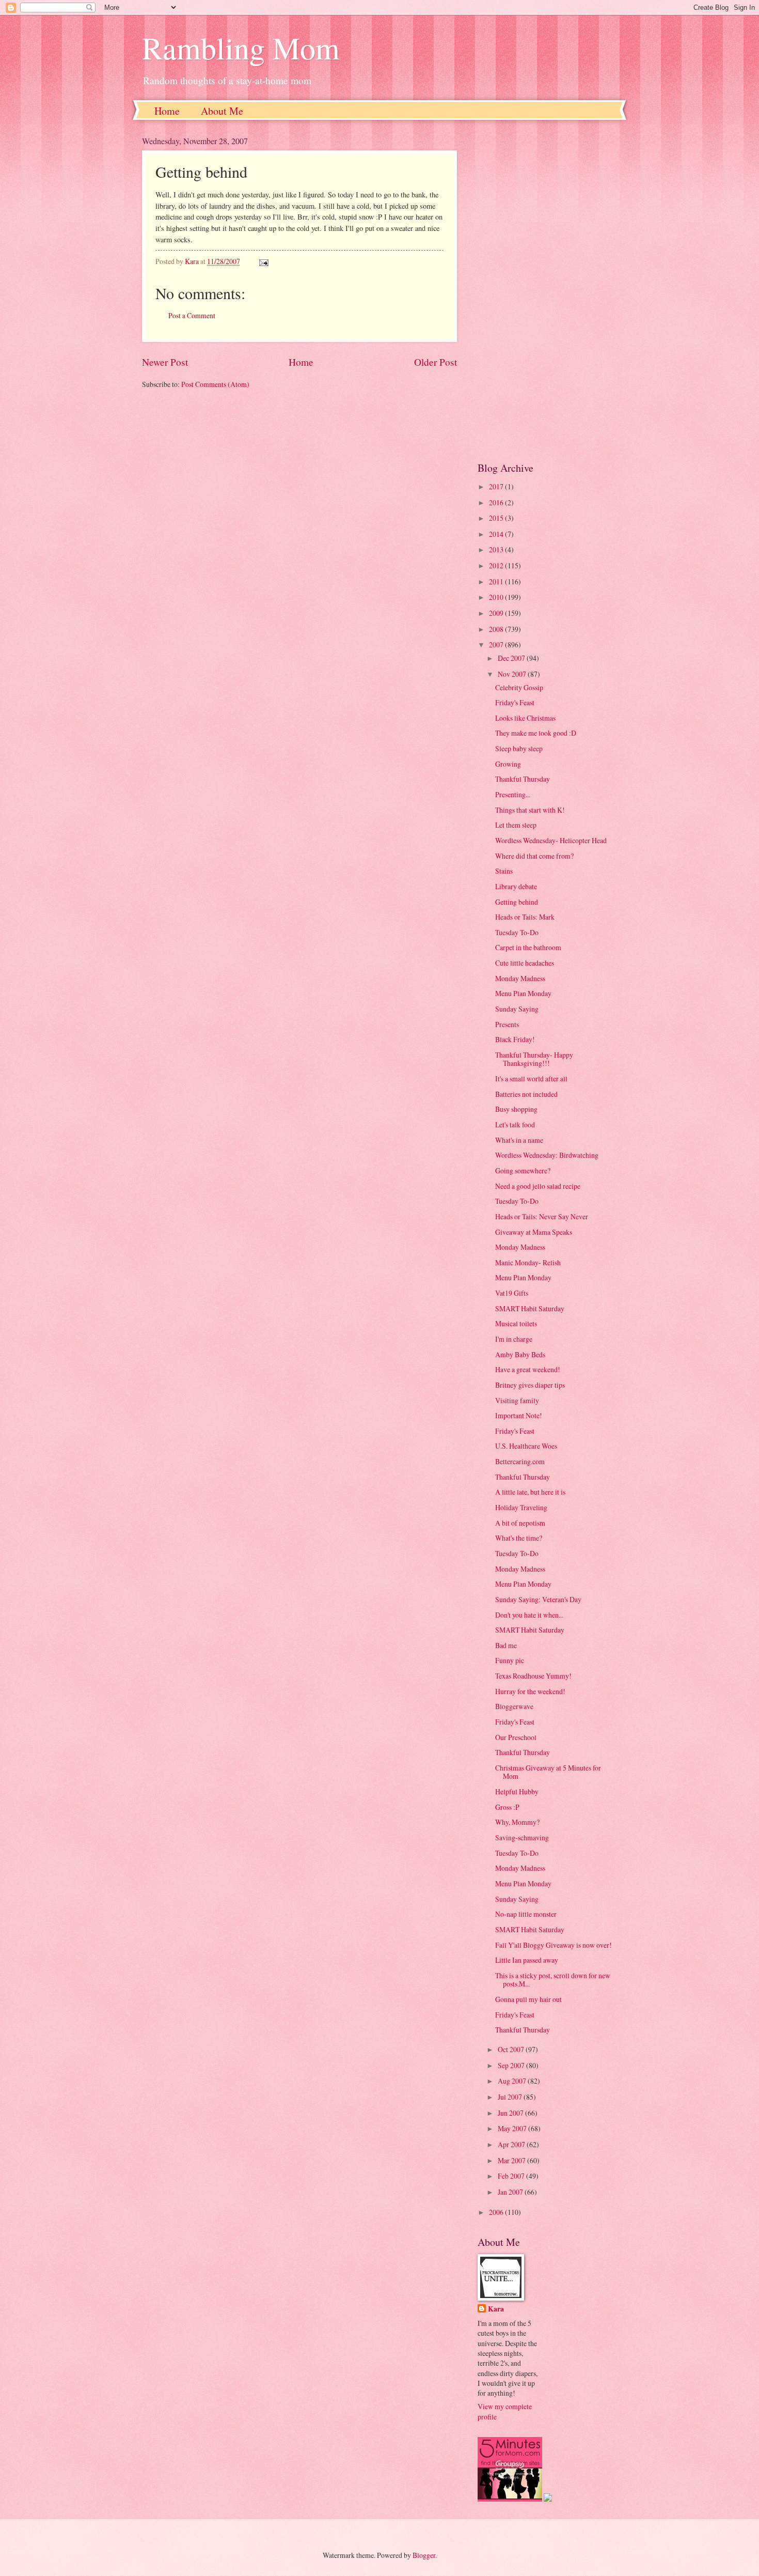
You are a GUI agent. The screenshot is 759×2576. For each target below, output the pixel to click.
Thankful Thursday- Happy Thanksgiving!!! (534, 1059)
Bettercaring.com (520, 1461)
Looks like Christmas (525, 718)
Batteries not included (526, 1094)
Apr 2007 (512, 2144)
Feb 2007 (512, 2176)
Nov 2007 (513, 674)
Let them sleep (516, 825)
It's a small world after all (531, 1078)
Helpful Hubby (517, 1791)
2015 (497, 518)
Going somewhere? (523, 1170)
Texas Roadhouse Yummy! (533, 1676)
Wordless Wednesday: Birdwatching (547, 1155)
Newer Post (165, 362)
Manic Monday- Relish (528, 1262)
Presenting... (513, 794)
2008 (497, 629)
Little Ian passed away (527, 1960)
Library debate (516, 886)
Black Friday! (515, 1039)
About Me (222, 111)
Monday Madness (520, 978)
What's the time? (519, 1538)
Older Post (436, 362)
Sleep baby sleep (519, 748)
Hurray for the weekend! (530, 1691)
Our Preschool (516, 1737)
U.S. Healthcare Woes (526, 1446)
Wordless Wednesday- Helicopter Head (551, 840)
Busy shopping (516, 1109)
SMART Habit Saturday (530, 1308)
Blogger (424, 2555)
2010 (497, 597)
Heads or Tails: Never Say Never (542, 1216)
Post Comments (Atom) (215, 384)
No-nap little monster (526, 1914)
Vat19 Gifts (512, 1293)
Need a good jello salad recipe (538, 1186)
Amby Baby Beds (520, 1354)
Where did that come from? (534, 856)
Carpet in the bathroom (528, 947)
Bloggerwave (514, 1706)
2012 (497, 565)
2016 (497, 502)
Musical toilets (516, 1323)
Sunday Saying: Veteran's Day (538, 1599)
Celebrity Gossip (519, 687)
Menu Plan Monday (523, 993)
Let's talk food (515, 1124)
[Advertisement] (547, 290)
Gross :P (507, 1807)
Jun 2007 (511, 2113)
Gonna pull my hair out (528, 1999)
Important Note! (519, 1415)
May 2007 (513, 2128)
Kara (496, 2309)
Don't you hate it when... (529, 1615)
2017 (497, 486)
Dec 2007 (512, 658)
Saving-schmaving (522, 1837)
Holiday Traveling (521, 1507)
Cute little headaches (525, 963)
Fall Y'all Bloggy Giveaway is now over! (554, 1945)
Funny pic (510, 1660)
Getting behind (517, 902)
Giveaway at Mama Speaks (534, 1232)
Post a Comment (192, 315)
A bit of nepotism (520, 1523)
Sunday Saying (517, 1009)
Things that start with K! (530, 810)
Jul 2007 (511, 2097)
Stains (504, 871)
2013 (497, 549)
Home (167, 111)
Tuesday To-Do (517, 932)
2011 (497, 581)
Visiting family (517, 1400)
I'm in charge (514, 1339)
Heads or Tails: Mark (525, 917)
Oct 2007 (512, 2049)
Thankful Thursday (523, 779)
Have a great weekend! (528, 1369)
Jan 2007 (511, 2192)
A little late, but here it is (530, 1492)
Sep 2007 (512, 2065)
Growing (508, 764)
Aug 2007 (513, 2081)
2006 (497, 2212)
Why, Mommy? (517, 1822)
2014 (497, 534)
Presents (507, 1024)
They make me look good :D (536, 733)
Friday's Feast (515, 702)
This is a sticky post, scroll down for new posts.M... (553, 1980)
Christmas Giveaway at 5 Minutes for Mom (548, 1772)
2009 (497, 613)
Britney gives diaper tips (530, 1385)
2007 (497, 645)
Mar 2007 (512, 2160)
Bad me (506, 1645)
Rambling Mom (241, 48)
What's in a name (519, 1140)
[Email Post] (263, 261)
